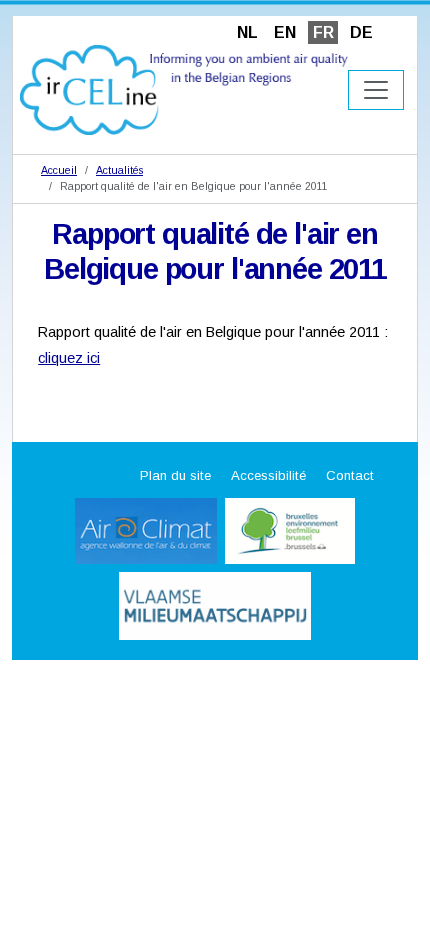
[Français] (184, 88)
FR (323, 32)
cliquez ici (69, 358)
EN (285, 32)
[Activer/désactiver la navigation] (376, 90)
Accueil (59, 170)
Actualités (119, 170)
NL (247, 32)
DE (361, 32)
